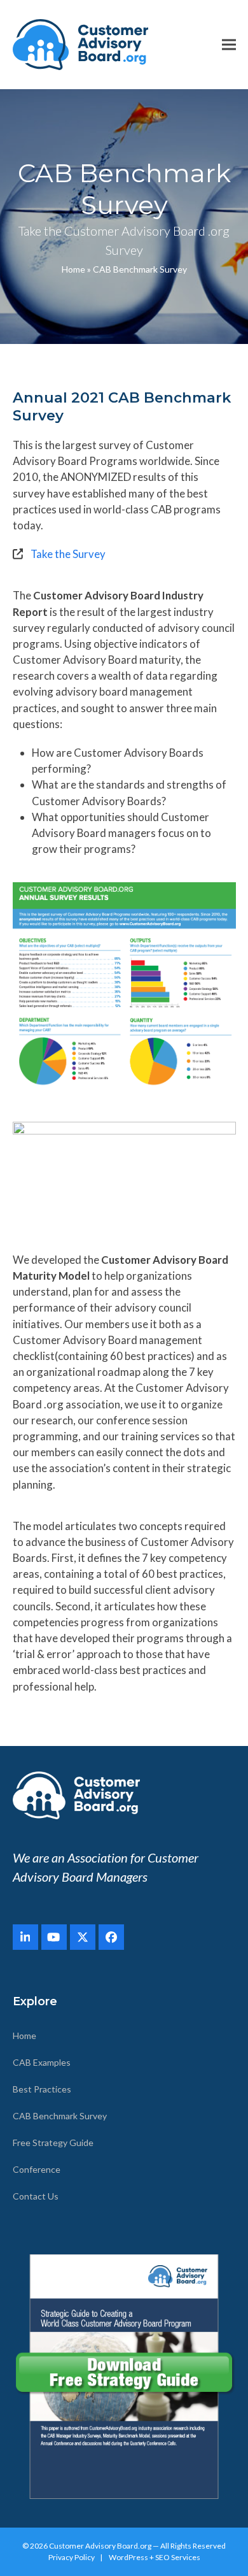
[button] (229, 45)
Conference (37, 2169)
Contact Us (36, 2196)
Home (73, 269)
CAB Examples (42, 2062)
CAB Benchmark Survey (60, 2116)
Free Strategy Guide (53, 2143)
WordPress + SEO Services (155, 2557)
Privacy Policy (72, 2557)
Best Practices (42, 2089)
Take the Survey (68, 554)
